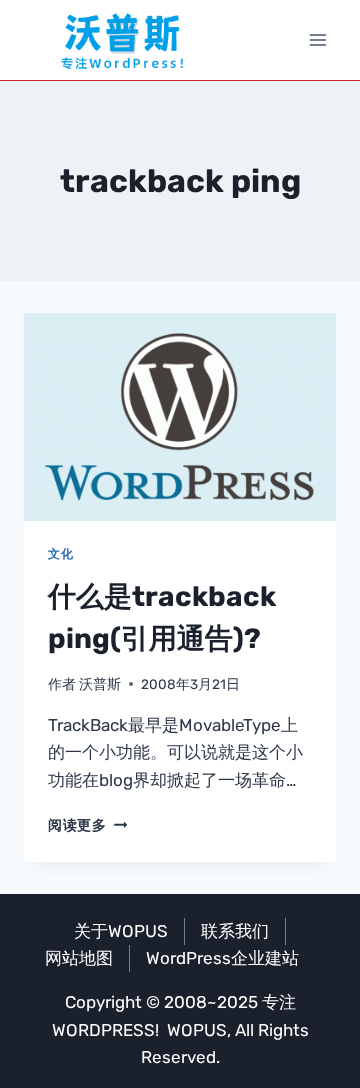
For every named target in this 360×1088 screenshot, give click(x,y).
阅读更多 (87, 825)
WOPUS (197, 1030)
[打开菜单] (317, 39)
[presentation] (180, 417)
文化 (60, 554)
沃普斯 (100, 684)
